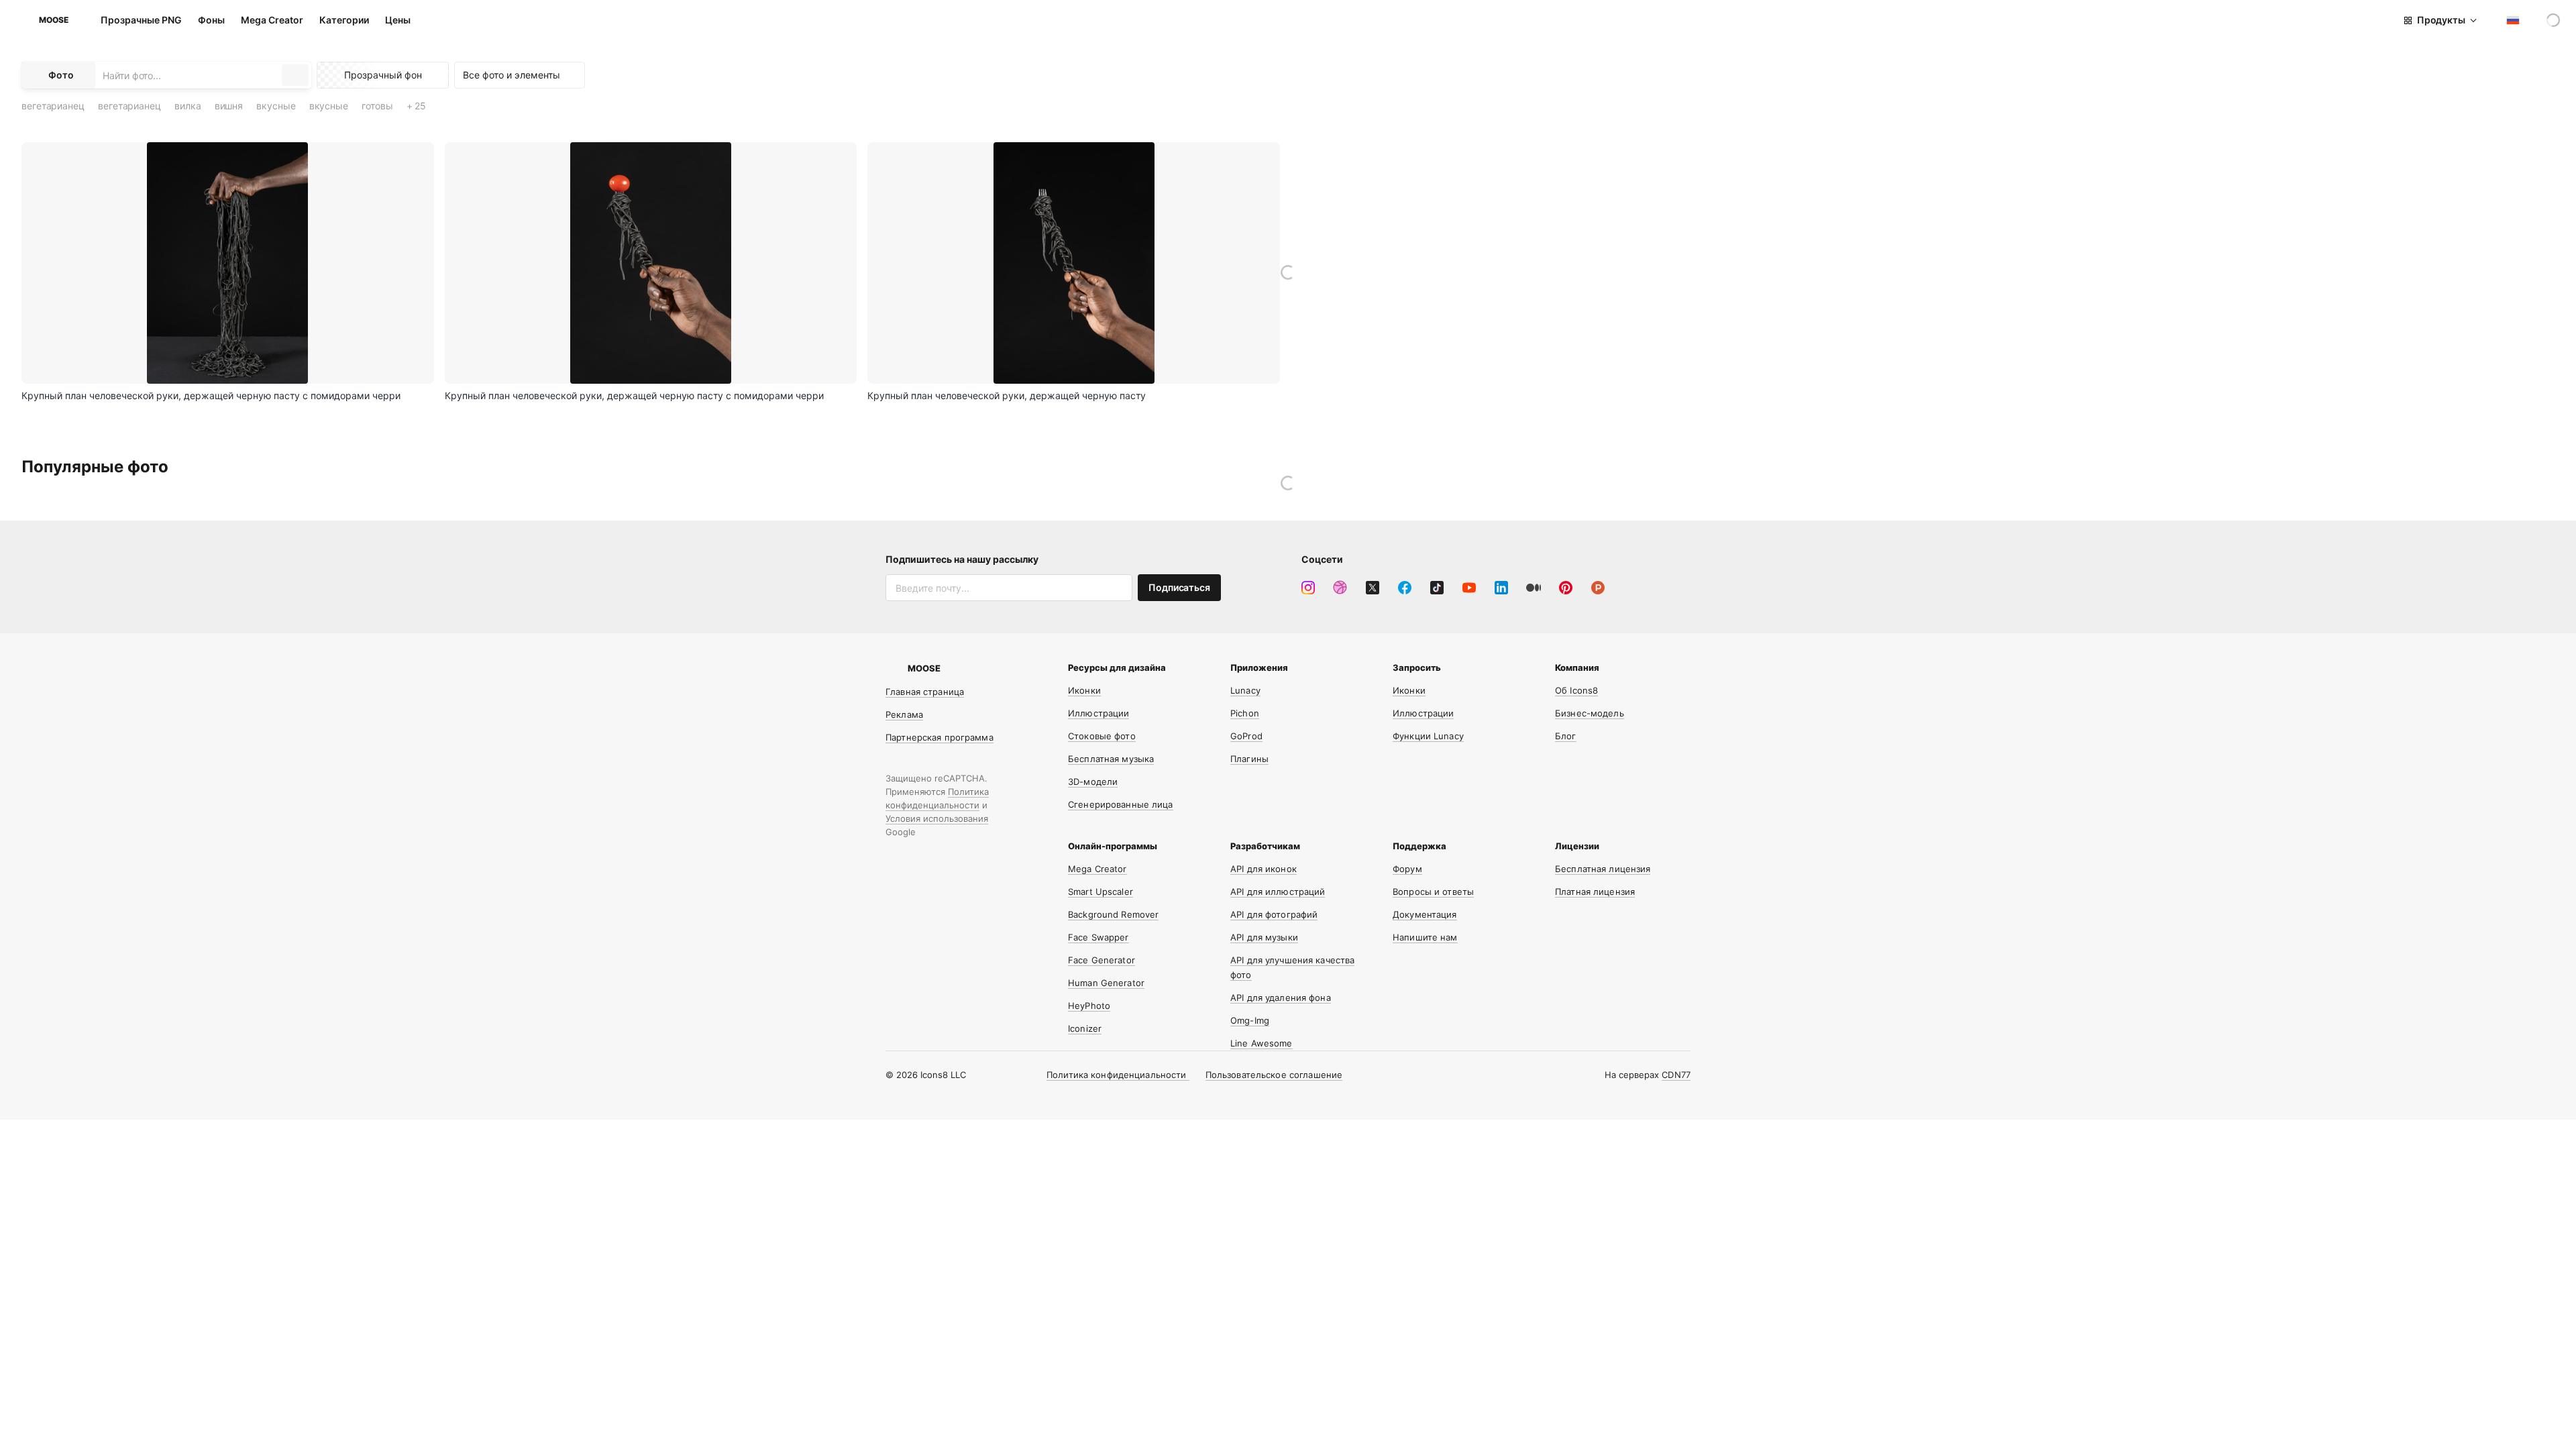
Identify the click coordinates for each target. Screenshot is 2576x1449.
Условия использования (937, 818)
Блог (1566, 736)
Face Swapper (1098, 937)
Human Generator (1106, 983)
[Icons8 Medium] (1534, 588)
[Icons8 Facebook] (1405, 588)
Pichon (1245, 713)
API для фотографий (1274, 914)
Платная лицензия (1595, 892)
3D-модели (1093, 782)
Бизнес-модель (1590, 713)
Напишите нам (1425, 937)
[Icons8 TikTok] (1437, 588)
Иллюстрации (1098, 713)
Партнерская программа (940, 737)
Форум (1407, 869)
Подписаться (1179, 587)
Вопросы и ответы (1433, 892)
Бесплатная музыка (1111, 759)
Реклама (904, 714)
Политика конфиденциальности (1118, 1075)
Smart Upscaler (1101, 892)
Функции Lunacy (1428, 736)
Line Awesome (1262, 1043)
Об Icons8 (1576, 690)
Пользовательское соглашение (1274, 1075)
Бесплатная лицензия (1603, 869)
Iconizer (1085, 1028)
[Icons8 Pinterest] (1566, 588)
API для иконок (1264, 869)
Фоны (211, 20)
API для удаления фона (1281, 998)
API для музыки (1264, 937)
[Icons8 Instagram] (1308, 588)
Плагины (1249, 759)
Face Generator (1102, 960)
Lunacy (1245, 690)
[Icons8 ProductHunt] (1598, 588)
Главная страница (925, 692)
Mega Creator (272, 20)
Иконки (1084, 690)
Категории (344, 20)
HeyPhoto (1089, 1006)
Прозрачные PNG (141, 20)
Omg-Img (1250, 1020)
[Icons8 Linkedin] (1501, 588)
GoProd (1246, 736)
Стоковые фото (1102, 736)
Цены (398, 20)
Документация (1425, 914)
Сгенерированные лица (1121, 804)
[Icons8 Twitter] (1373, 588)
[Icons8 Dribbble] (1340, 588)
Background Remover (1113, 914)
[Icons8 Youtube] (1469, 588)
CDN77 (1676, 1075)
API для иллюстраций (1278, 892)
